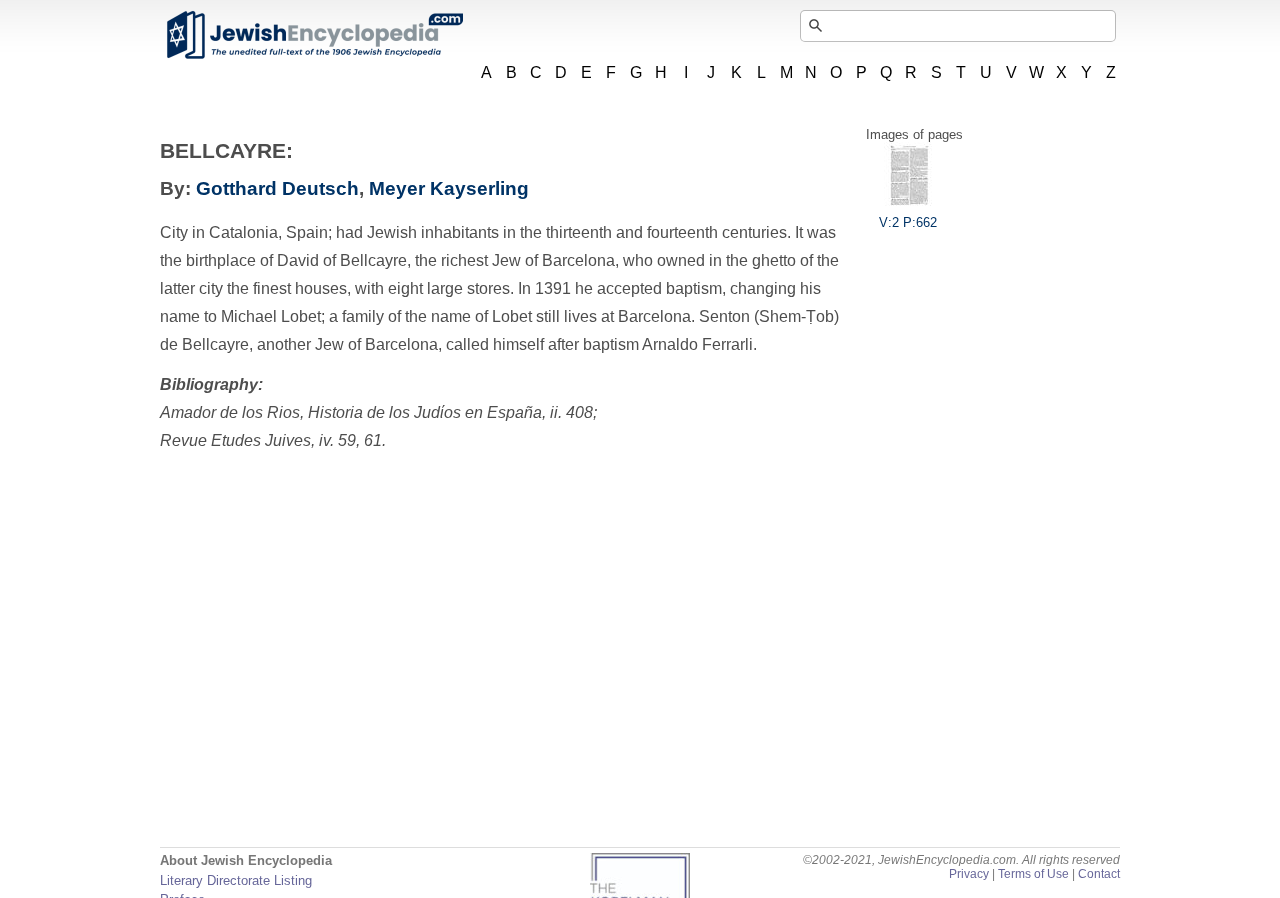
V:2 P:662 (908, 222)
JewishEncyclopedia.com (314, 35)
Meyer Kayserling (449, 188)
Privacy (969, 874)
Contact (1099, 874)
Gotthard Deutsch (277, 188)
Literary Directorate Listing (236, 880)
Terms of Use (1033, 874)
